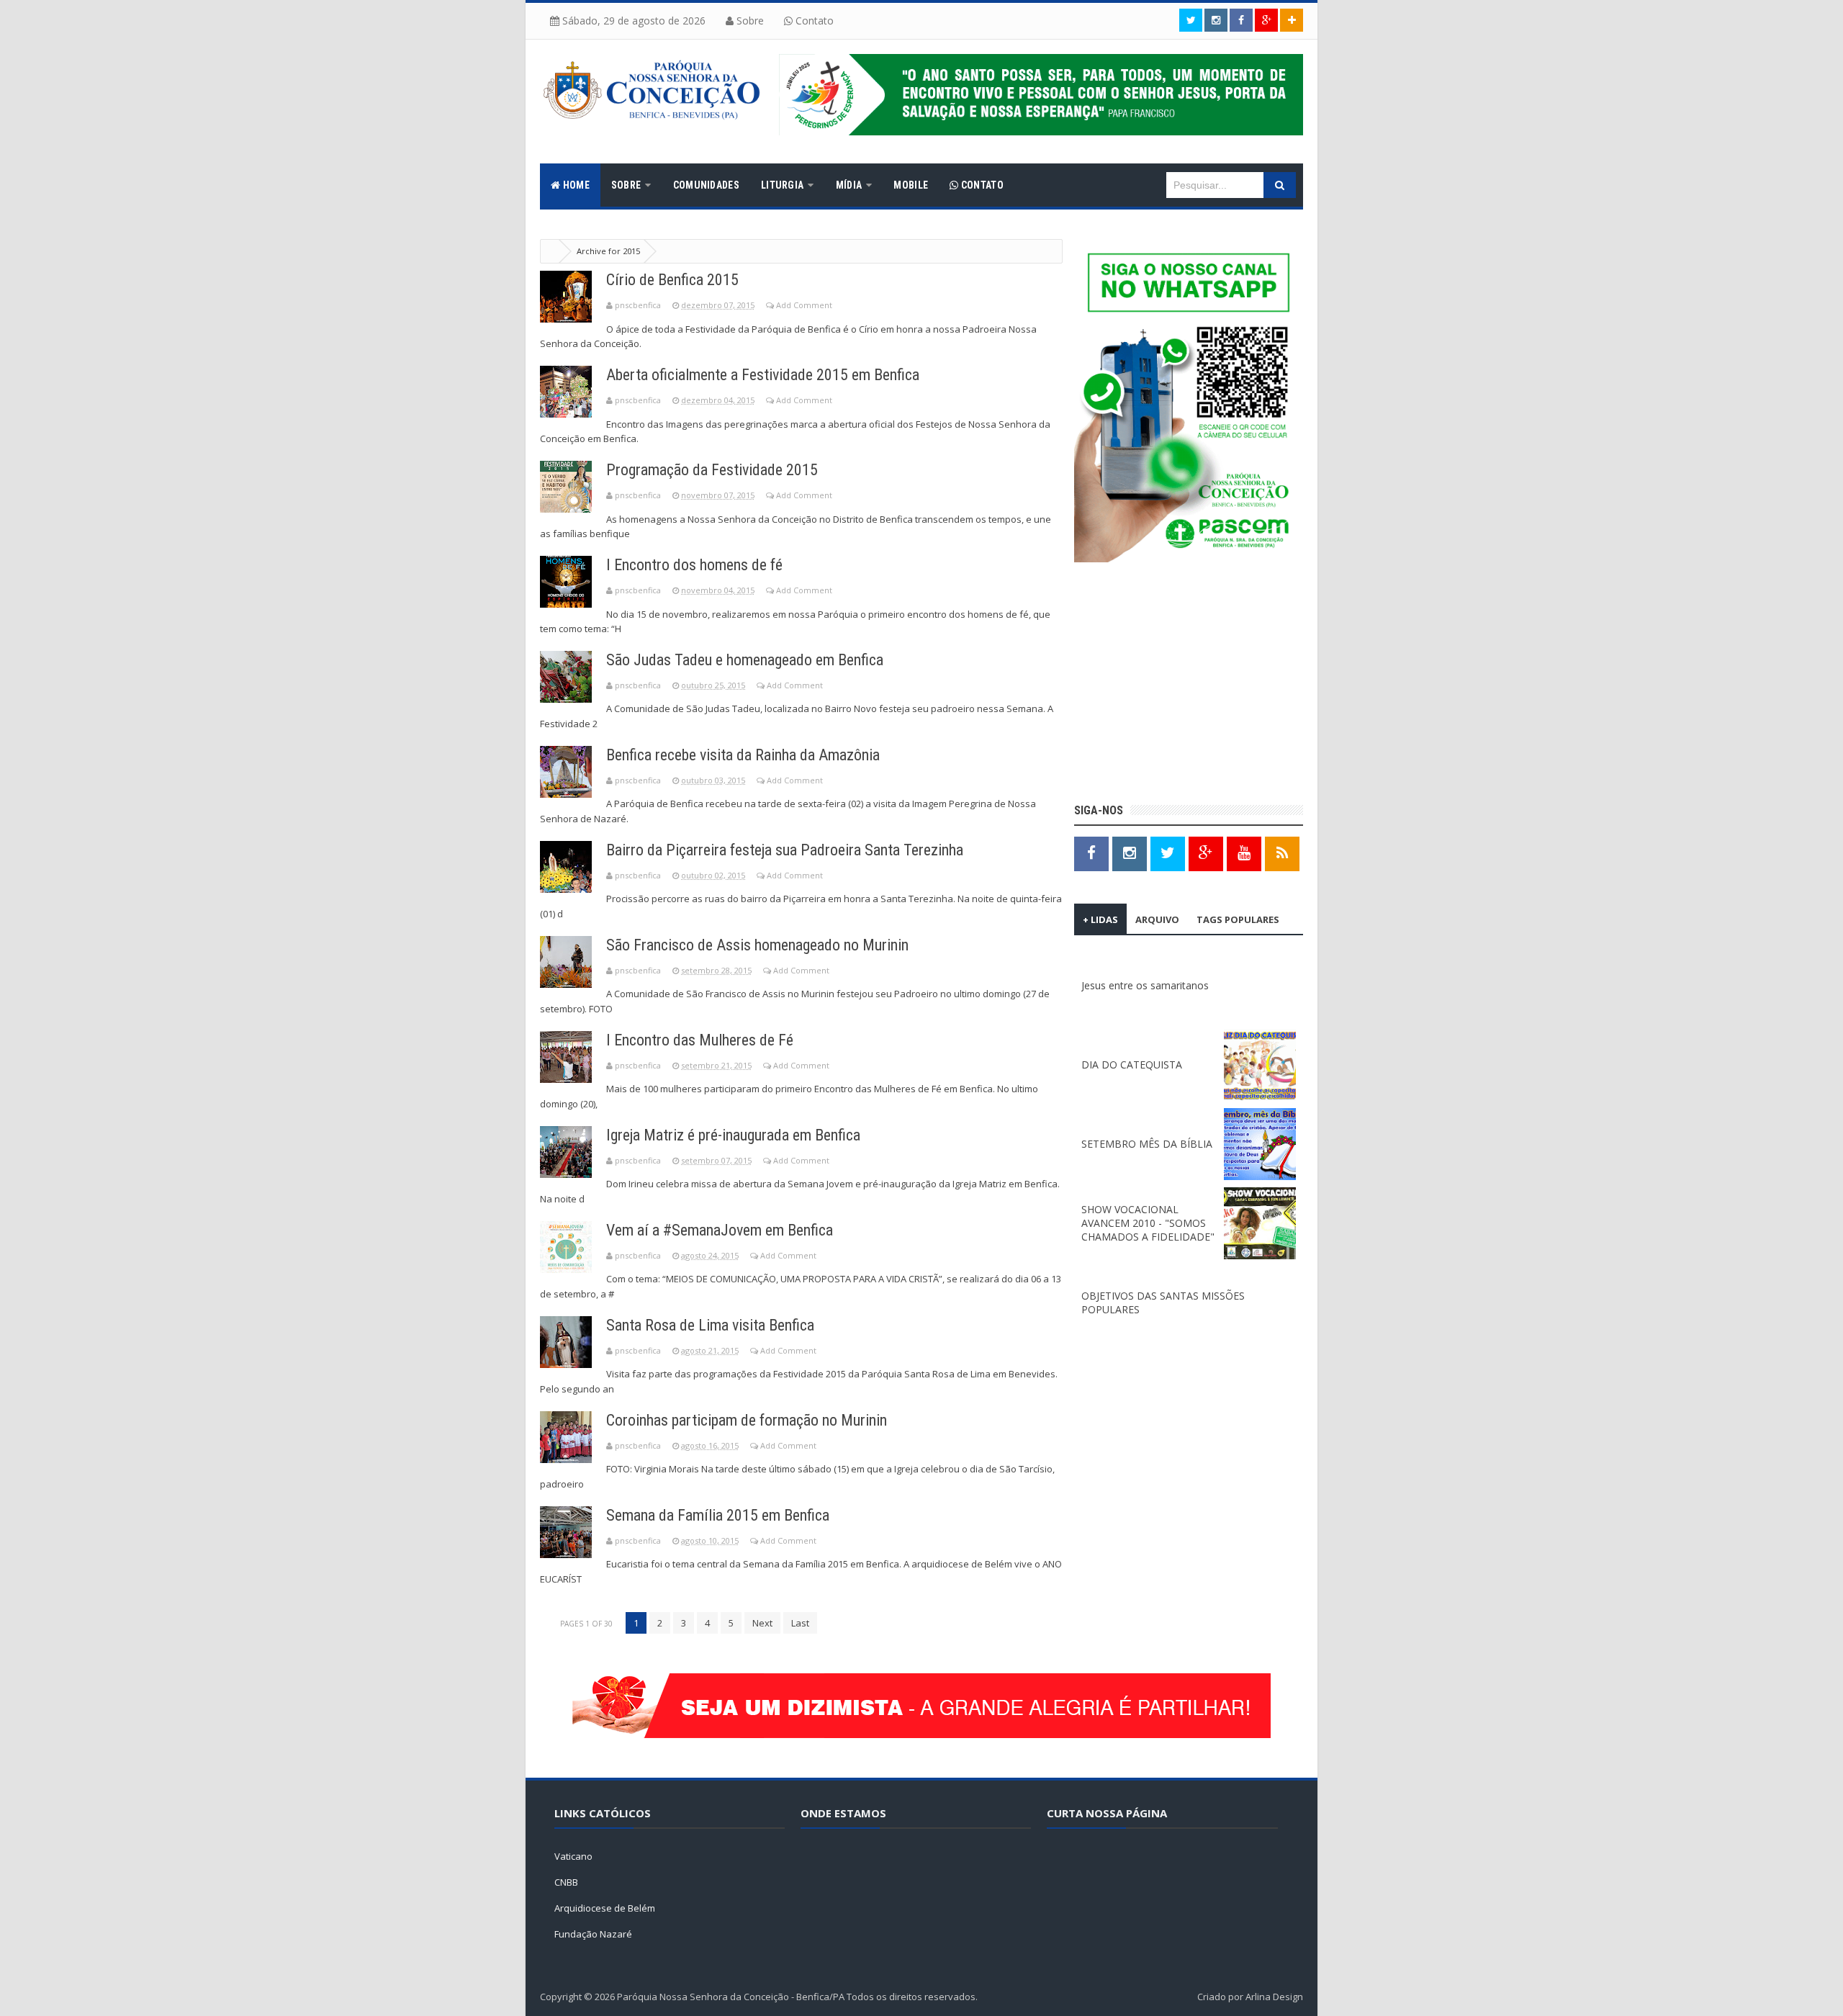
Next (762, 1623)
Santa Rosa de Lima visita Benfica (710, 1325)
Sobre (749, 21)
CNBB (566, 1882)
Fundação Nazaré (593, 1934)
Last (800, 1623)
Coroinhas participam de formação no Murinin (747, 1420)
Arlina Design (1274, 1997)
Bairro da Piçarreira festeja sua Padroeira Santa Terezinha (785, 850)
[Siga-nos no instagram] (1216, 20)
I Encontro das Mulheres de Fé (700, 1040)
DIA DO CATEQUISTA (1132, 1065)
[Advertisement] (1189, 685)
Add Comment (804, 305)
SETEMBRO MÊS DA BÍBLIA (1147, 1144)
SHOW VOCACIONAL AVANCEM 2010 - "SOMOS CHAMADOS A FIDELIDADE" (1148, 1223)
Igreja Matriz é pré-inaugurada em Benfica (733, 1135)
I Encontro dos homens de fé (694, 565)
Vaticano (573, 1856)
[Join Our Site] (1292, 20)
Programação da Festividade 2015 (712, 470)
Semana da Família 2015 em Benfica (718, 1515)
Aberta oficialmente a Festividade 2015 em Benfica (763, 375)
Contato (813, 21)
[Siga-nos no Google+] (1266, 20)
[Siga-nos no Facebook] (1241, 20)
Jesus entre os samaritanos (1145, 985)
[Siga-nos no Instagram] (1130, 853)
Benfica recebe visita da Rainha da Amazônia (743, 755)
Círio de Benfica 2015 (672, 280)
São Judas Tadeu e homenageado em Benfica (745, 660)
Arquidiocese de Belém (605, 1908)
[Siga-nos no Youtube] (1244, 853)
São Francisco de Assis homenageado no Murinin (757, 945)
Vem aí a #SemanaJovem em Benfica (720, 1230)
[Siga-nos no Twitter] (1191, 20)
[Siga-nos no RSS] (1282, 853)
